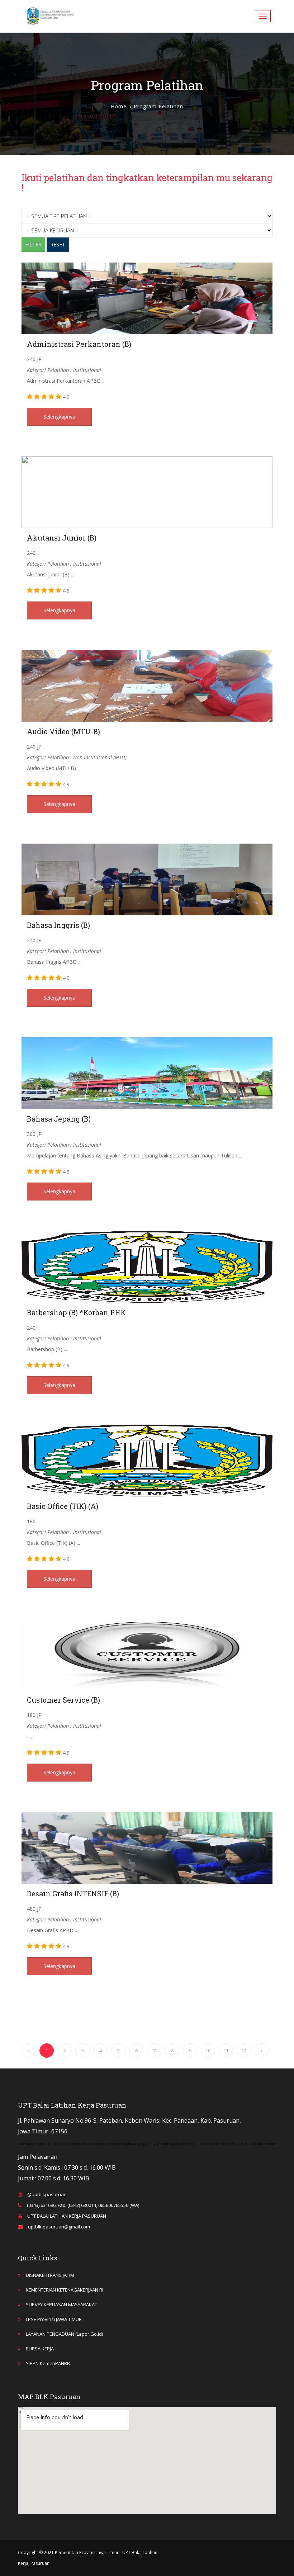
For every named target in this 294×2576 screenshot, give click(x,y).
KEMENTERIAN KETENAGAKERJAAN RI (65, 2290)
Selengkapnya (59, 417)
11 (226, 2051)
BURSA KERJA (40, 2349)
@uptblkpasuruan (47, 2194)
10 (208, 2051)
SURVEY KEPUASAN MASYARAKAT (61, 2304)
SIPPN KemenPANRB (48, 2363)
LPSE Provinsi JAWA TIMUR (54, 2319)
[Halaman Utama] (50, 16)
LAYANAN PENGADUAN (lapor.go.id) (64, 2334)
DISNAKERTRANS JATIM (50, 2275)
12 (244, 2051)
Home (119, 106)
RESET (58, 244)
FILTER (33, 244)
